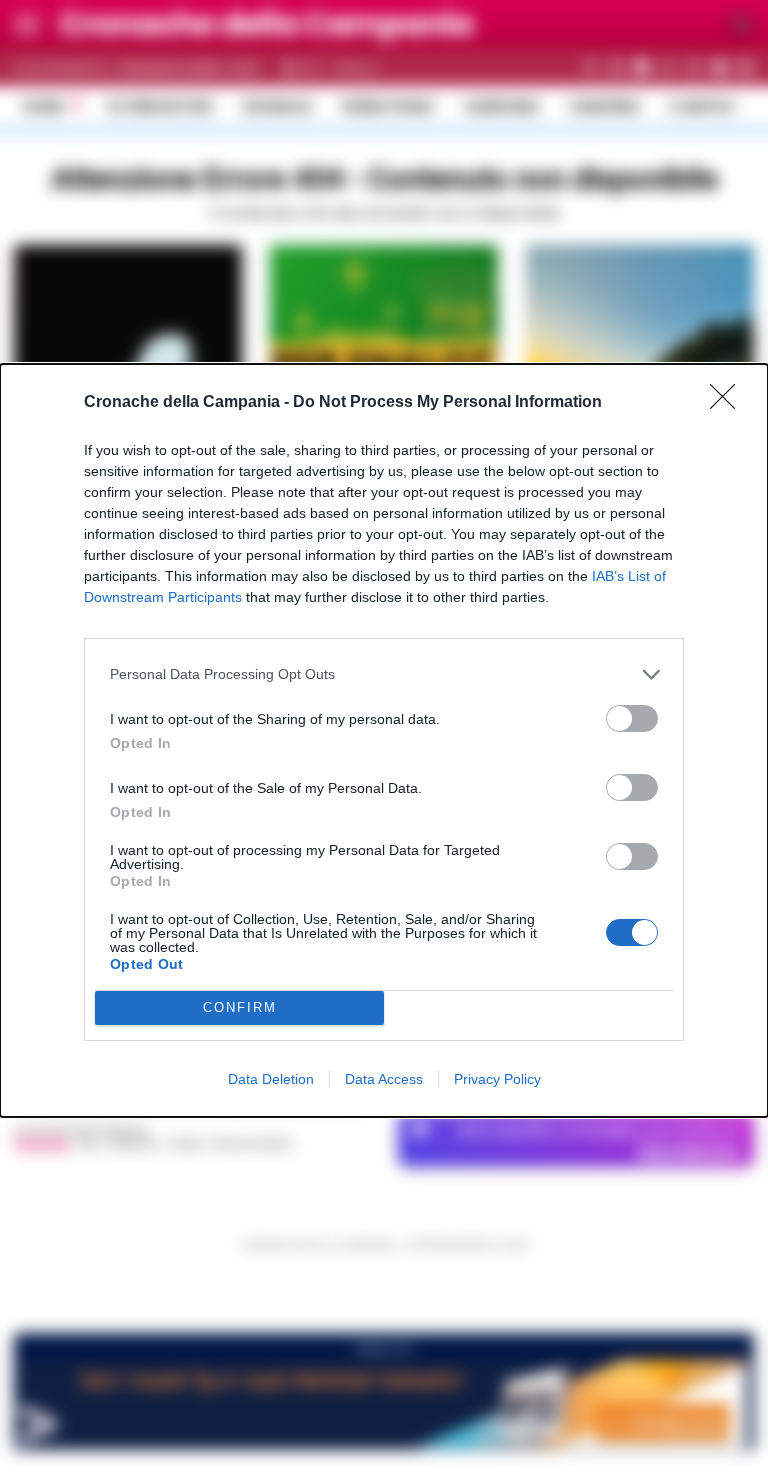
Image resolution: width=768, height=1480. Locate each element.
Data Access (384, 1079)
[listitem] (384, 674)
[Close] (729, 403)
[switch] (632, 718)
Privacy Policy (497, 1079)
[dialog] (384, 740)
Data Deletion (271, 1079)
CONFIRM (240, 1007)
